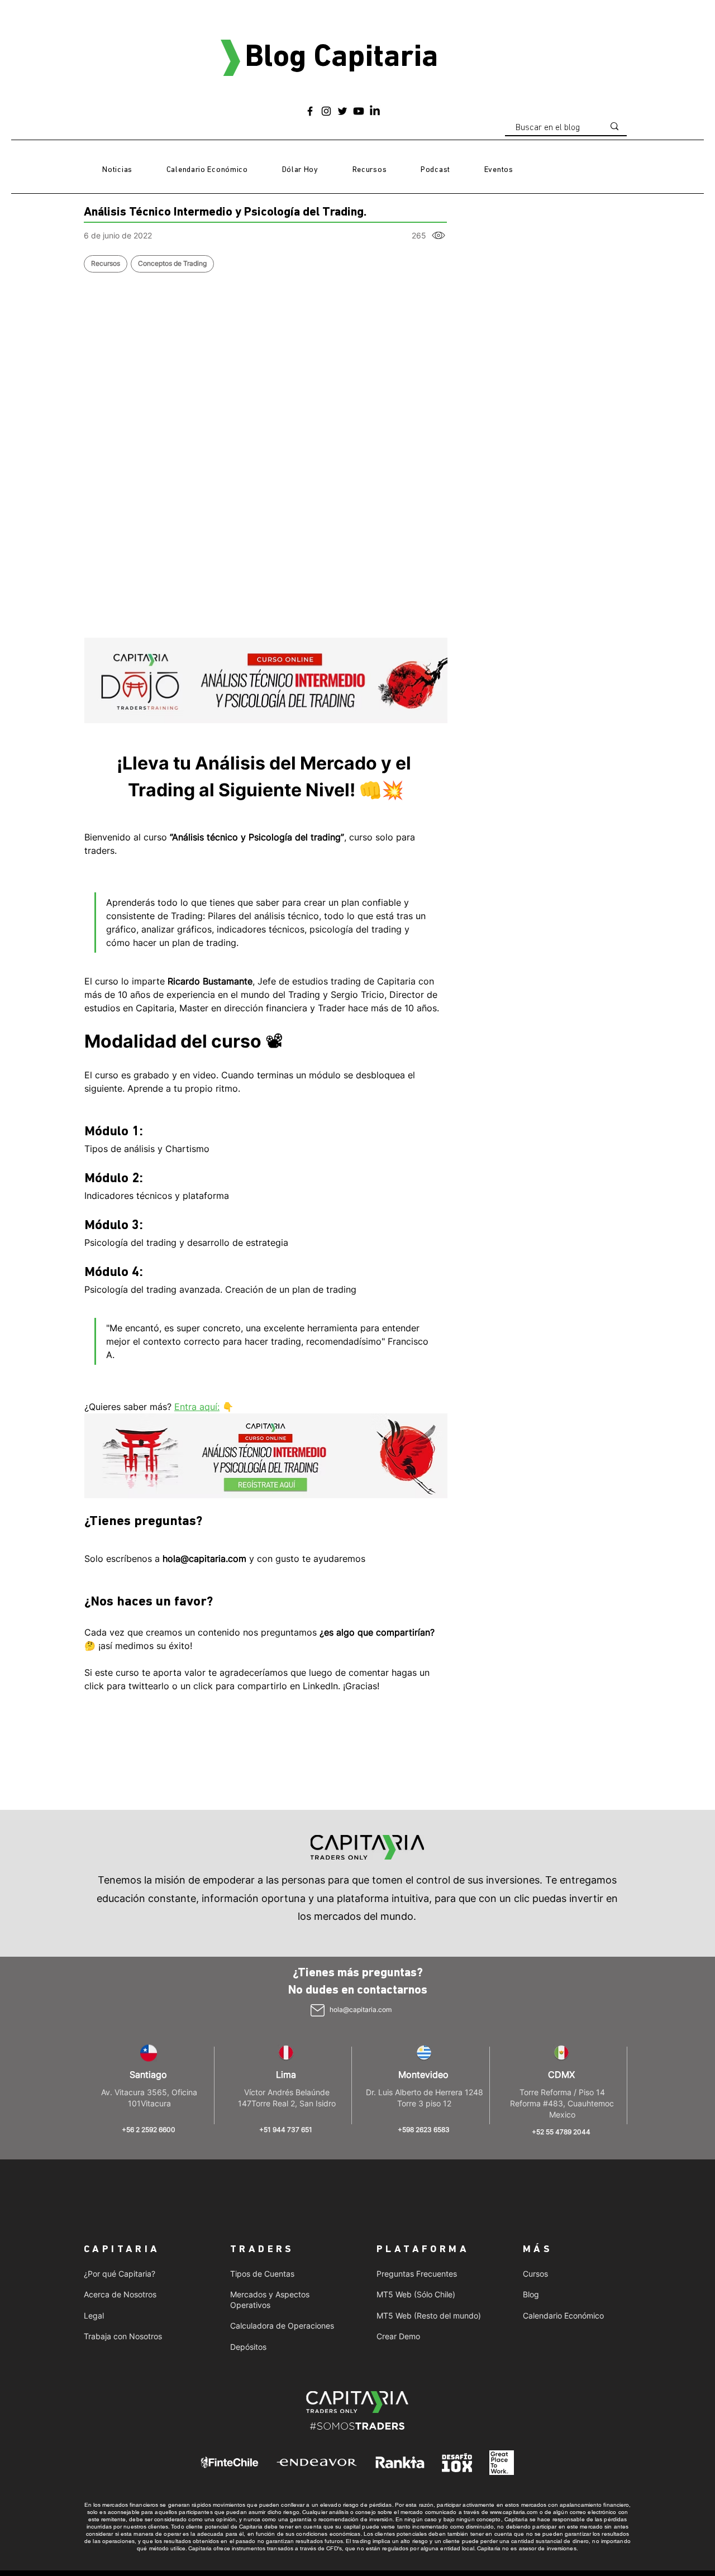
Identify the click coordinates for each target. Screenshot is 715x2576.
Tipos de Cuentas (262, 2274)
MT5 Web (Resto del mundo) (429, 2315)
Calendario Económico (563, 2315)
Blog (531, 2294)
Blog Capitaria (341, 58)
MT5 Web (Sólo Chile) (416, 2294)
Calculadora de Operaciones (282, 2326)
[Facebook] (310, 111)
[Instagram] (326, 111)
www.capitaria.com (514, 2512)
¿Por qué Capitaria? (120, 2274)
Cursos (535, 2274)
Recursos (106, 263)
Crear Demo (398, 2336)
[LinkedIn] (375, 111)
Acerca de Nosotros (120, 2294)
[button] (369, 170)
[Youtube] (359, 111)
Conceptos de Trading (172, 263)
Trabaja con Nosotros (123, 2336)
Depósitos (248, 2347)
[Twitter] (342, 111)
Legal (94, 2315)
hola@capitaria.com (361, 2009)
